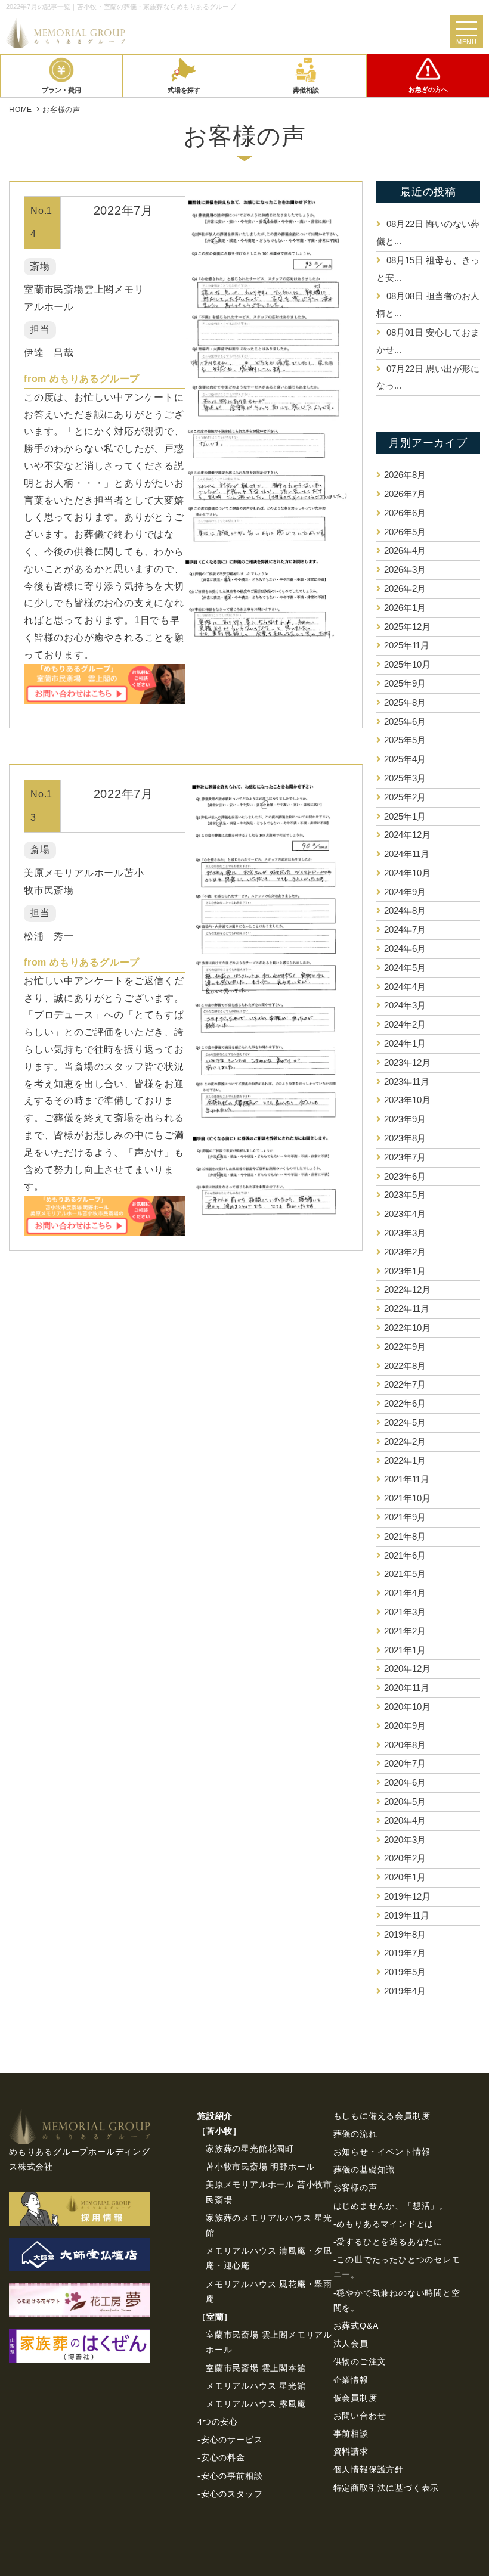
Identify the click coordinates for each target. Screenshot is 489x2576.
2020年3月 (405, 1840)
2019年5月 (405, 1972)
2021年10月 (407, 1498)
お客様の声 (355, 2187)
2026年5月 (405, 532)
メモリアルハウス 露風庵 (256, 2404)
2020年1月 (405, 1877)
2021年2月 (405, 1631)
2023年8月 (405, 1138)
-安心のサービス (230, 2440)
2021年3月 (405, 1612)
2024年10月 (407, 873)
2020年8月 (405, 1745)
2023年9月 (405, 1119)
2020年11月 (407, 1688)
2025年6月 (405, 721)
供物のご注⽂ (360, 2361)
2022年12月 (407, 1289)
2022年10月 (407, 1328)
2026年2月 (405, 589)
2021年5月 (405, 1574)
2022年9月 (405, 1347)
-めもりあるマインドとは (384, 2224)
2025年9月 (405, 683)
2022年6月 (405, 1403)
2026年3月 (405, 569)
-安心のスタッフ (230, 2494)
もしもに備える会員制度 (382, 2116)
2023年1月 (405, 1271)
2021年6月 (405, 1555)
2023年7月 (405, 1157)
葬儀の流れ (355, 2134)
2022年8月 (405, 1366)
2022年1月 (405, 1461)
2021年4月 (405, 1593)
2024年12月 (407, 835)
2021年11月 (407, 1479)
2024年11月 (407, 854)
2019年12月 (407, 1896)
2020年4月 (405, 1821)
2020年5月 (405, 1801)
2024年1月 (405, 1043)
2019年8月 (405, 1934)
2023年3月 (405, 1233)
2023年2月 (405, 1252)
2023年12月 (407, 1062)
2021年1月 (405, 1650)
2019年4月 (405, 1991)
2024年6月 (405, 949)
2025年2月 (405, 797)
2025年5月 (405, 740)
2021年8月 (405, 1536)
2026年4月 (405, 550)
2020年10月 (407, 1707)
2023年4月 (405, 1214)
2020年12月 (407, 1669)
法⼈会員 (351, 2344)
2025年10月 (407, 664)
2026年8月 (405, 475)
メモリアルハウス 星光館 (256, 2386)
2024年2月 (405, 1024)
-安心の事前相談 (230, 2476)
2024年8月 (405, 910)
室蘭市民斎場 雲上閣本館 (256, 2368)
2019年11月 (407, 1915)
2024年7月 (405, 929)
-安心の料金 (221, 2457)
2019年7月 (405, 1953)
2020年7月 (405, 1763)
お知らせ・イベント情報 (382, 2152)
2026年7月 (405, 494)
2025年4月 (405, 759)
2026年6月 (405, 513)
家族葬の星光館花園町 (250, 2149)
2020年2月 (405, 1858)
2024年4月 (405, 987)
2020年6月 (405, 1782)
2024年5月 (405, 968)
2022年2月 (405, 1441)
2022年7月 (405, 1384)
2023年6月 (405, 1176)
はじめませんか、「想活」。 (391, 2206)
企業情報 (351, 2380)
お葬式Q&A (356, 2326)
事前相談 (351, 2434)
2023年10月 (407, 1100)
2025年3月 (405, 778)
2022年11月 (407, 1309)
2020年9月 (405, 1726)
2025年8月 (405, 702)
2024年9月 (405, 892)
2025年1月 (405, 816)
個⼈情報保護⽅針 (369, 2469)
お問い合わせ (360, 2416)
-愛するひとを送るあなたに (388, 2242)
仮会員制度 (355, 2398)
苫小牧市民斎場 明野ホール (260, 2167)
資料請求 (351, 2451)
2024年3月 (405, 1005)
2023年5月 (405, 1195)
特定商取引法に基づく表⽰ (386, 2488)
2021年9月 (405, 1517)
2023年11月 (407, 1081)
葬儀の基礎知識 (364, 2170)
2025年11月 (407, 645)
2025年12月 (407, 627)
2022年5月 (405, 1422)
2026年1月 (405, 608)
